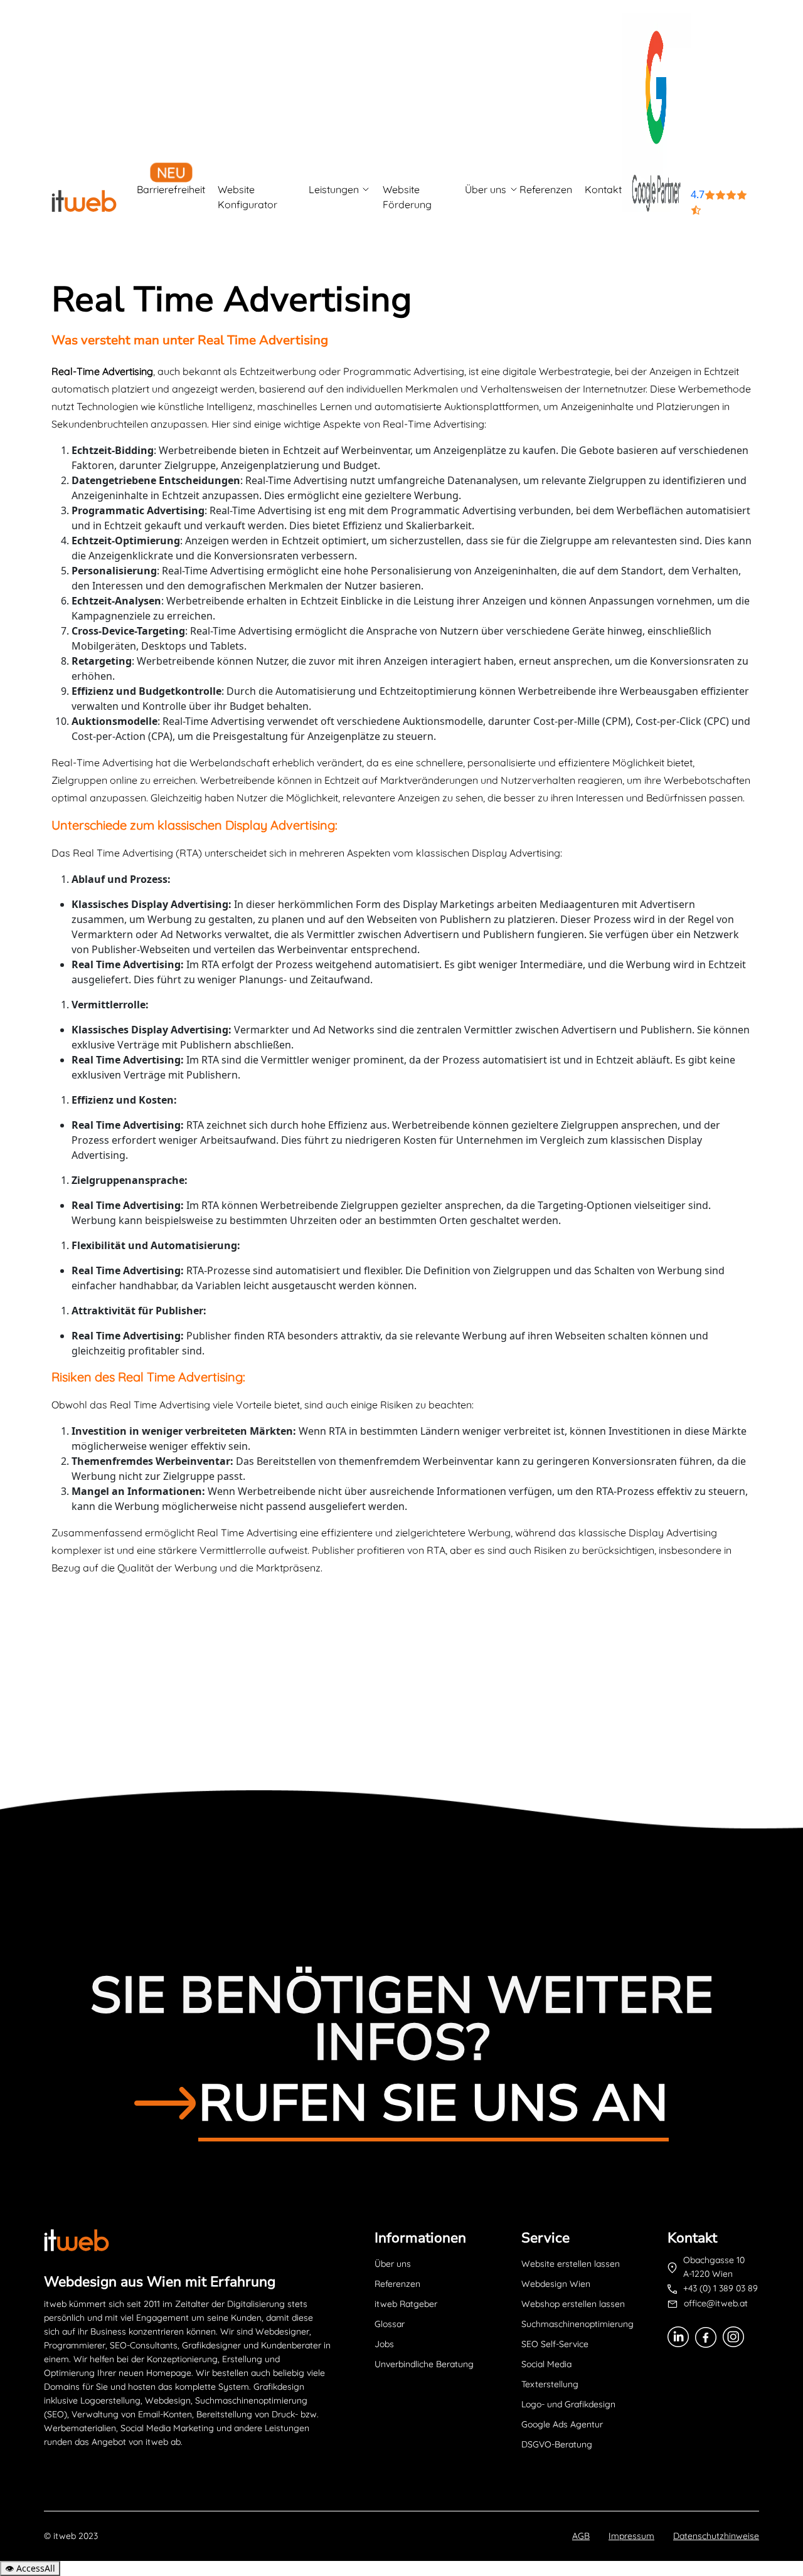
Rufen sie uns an (433, 2104)
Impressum (631, 2536)
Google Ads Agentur (562, 2424)
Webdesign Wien (556, 2284)
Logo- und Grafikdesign (568, 2404)
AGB (581, 2536)
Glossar (390, 2324)
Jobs (384, 2344)
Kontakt (603, 189)
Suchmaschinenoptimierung (577, 2324)
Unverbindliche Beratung (424, 2364)
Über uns (486, 189)
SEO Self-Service (555, 2344)
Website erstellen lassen (571, 2264)
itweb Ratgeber (406, 2304)
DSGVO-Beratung (557, 2444)
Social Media (546, 2364)
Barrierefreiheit (171, 189)
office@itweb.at (716, 2303)
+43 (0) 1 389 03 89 (721, 2288)
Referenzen (546, 189)
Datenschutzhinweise (716, 2536)
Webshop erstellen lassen (573, 2304)
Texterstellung (550, 2384)
